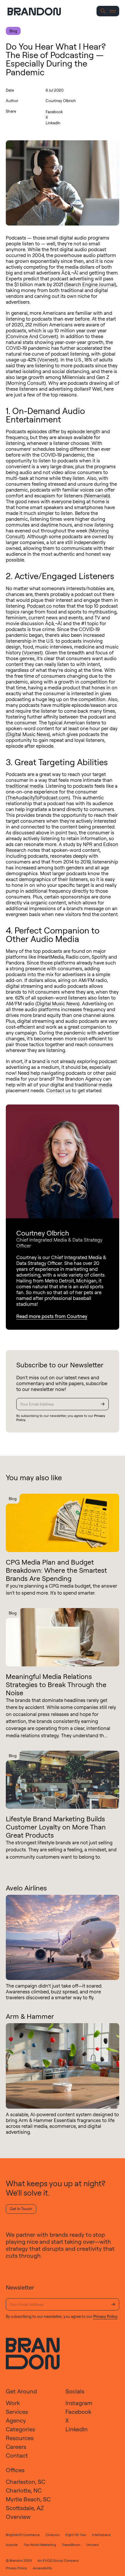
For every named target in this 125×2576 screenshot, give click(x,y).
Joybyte (12, 2545)
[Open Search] (103, 11)
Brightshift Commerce (23, 2535)
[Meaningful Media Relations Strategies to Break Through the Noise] (63, 1637)
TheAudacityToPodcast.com (38, 797)
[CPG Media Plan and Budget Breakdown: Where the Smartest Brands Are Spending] (63, 1523)
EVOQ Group (53, 2560)
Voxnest (48, 360)
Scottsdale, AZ (25, 2508)
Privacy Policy (105, 2316)
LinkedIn (53, 123)
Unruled (92, 2545)
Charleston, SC (26, 2482)
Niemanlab (97, 496)
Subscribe (103, 1404)
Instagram (79, 2403)
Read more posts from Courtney (52, 1316)
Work (13, 2403)
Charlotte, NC (24, 2490)
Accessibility (42, 2568)
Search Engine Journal (90, 284)
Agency (16, 2420)
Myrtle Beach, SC (28, 2499)
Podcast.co (39, 606)
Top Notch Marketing (40, 2545)
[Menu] (113, 11)
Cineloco (53, 2535)
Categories (20, 2429)
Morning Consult (26, 383)
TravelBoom (71, 2545)
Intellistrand (101, 2535)
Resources (20, 2438)
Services (17, 2412)
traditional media (25, 786)
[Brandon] (39, 12)
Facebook (54, 112)
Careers (16, 2447)
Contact (17, 2455)
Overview (18, 2517)
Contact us (58, 1090)
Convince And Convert (32, 336)
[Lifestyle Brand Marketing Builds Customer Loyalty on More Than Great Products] (63, 1780)
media (105, 1085)
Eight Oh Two (76, 2535)
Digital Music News (28, 734)
